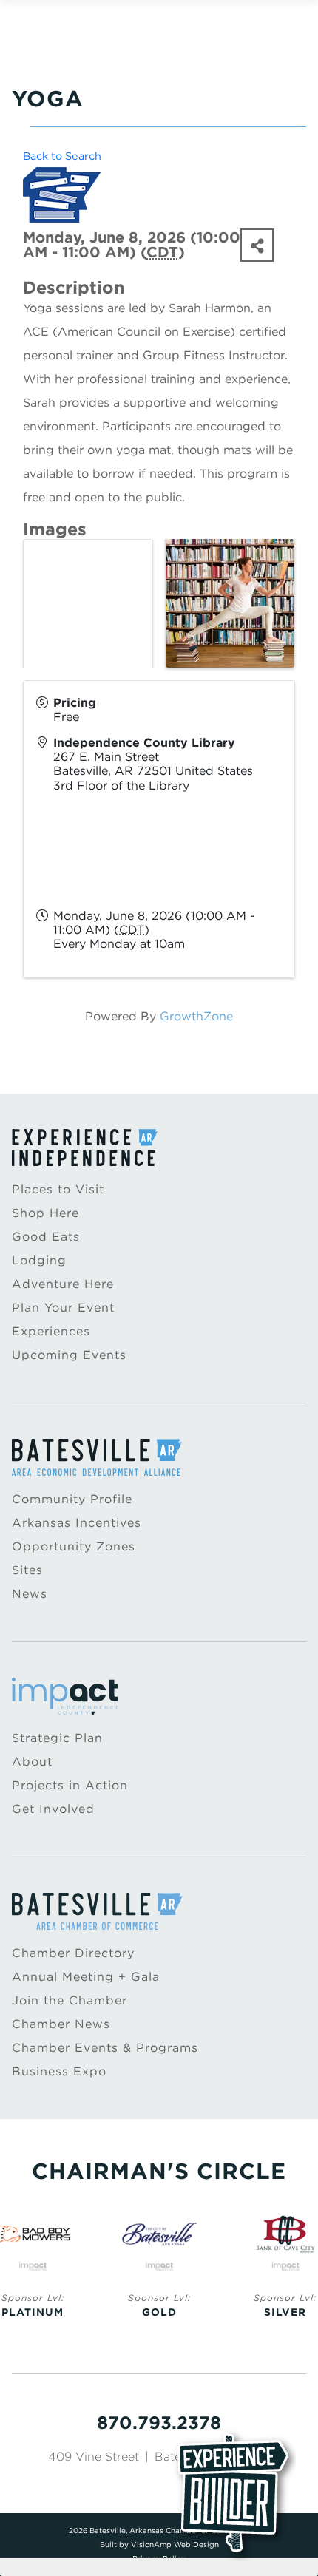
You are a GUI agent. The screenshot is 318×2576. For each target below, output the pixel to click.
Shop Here (45, 1213)
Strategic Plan (57, 1738)
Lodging (39, 1260)
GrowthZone (196, 1016)
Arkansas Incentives (77, 1523)
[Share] (257, 245)
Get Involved (53, 1809)
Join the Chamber (70, 2000)
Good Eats (46, 1237)
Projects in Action (70, 1785)
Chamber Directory (73, 1953)
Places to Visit (58, 1189)
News (30, 1594)
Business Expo (59, 2071)
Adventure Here (63, 1284)
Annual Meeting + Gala (86, 1977)
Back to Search (62, 156)
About (32, 1762)
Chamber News (61, 2024)
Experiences (51, 1331)
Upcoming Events (69, 1355)
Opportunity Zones (74, 1546)
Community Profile (72, 1499)
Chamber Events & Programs (105, 2048)
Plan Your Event (63, 1308)
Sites (27, 1570)
